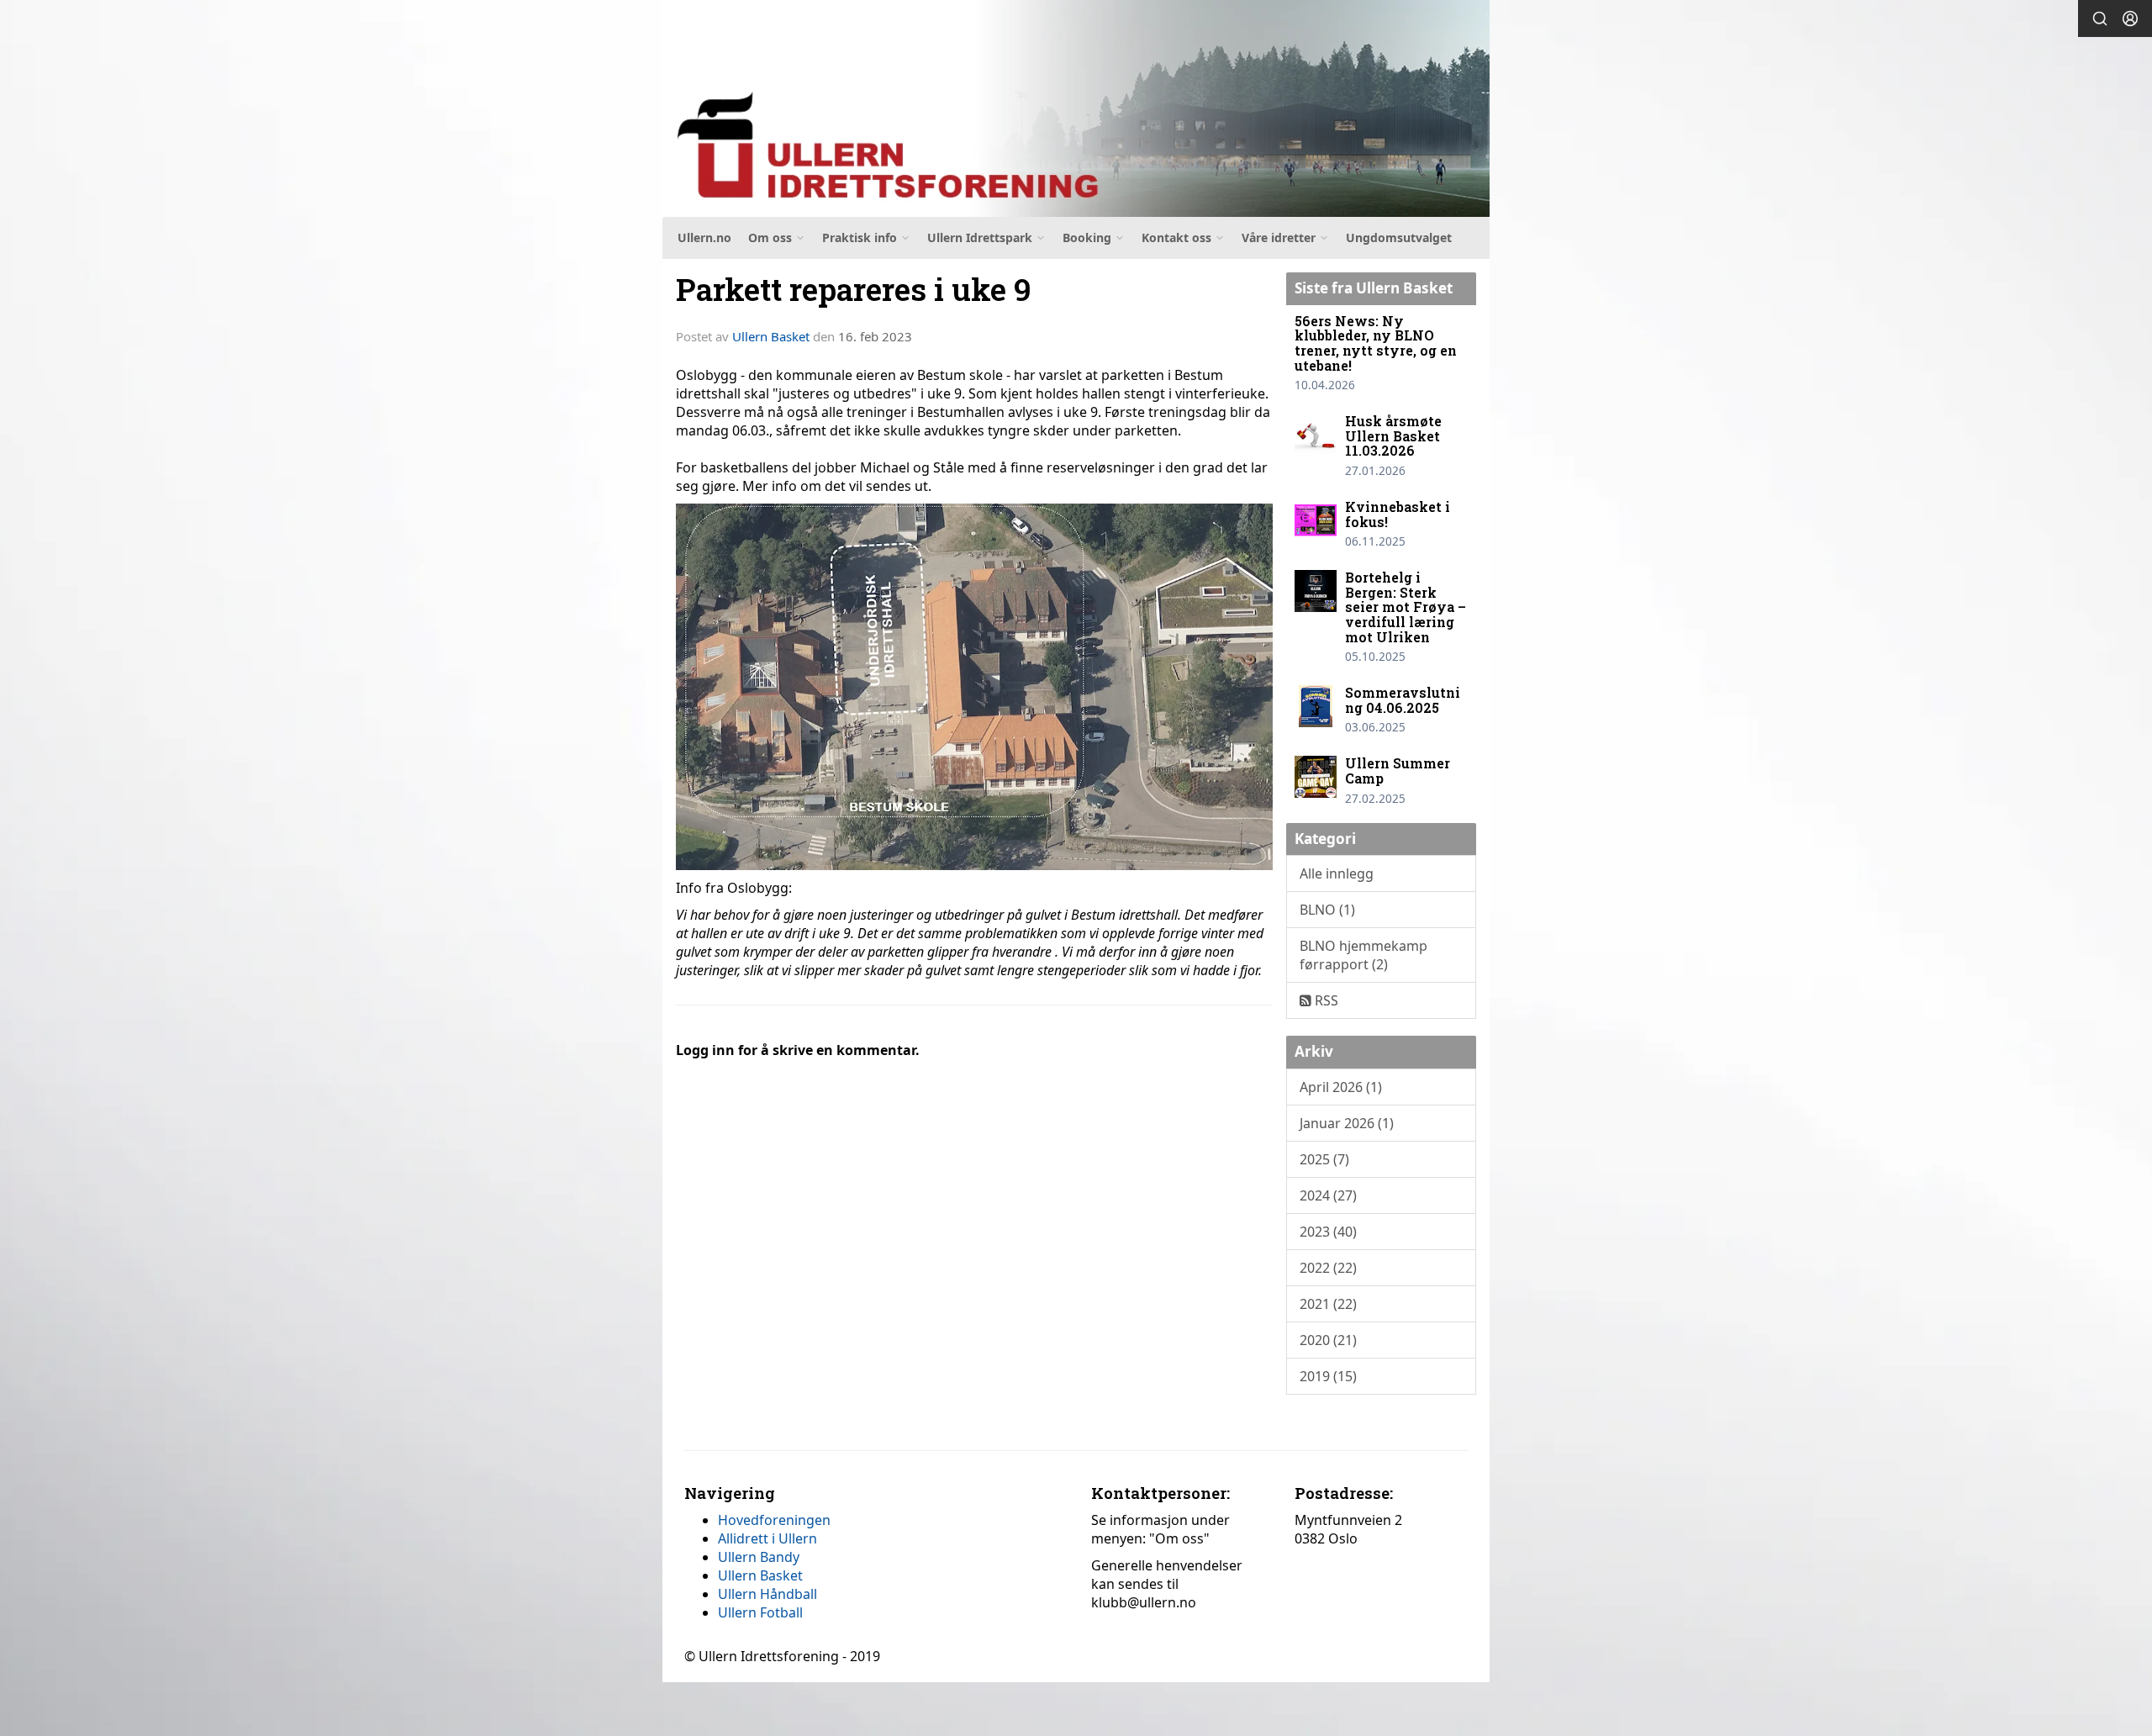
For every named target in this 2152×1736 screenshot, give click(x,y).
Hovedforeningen (774, 1520)
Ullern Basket (771, 336)
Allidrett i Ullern (767, 1538)
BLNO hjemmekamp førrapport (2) (1363, 955)
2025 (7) (1324, 1159)
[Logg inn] (2130, 18)
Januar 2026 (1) (1347, 1123)
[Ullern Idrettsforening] (1076, 108)
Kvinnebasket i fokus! (1398, 514)
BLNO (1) (1327, 910)
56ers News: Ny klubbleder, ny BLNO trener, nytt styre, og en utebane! (1376, 343)
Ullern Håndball (767, 1594)
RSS (1325, 1000)
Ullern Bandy (759, 1557)
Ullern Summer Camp (1398, 770)
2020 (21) (1328, 1340)
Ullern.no (704, 237)
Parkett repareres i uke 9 (854, 289)
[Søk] (2100, 18)
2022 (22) (1328, 1268)
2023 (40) (1328, 1232)
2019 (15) (1328, 1376)
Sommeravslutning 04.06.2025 (1403, 700)
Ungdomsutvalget (1399, 237)
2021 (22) (1328, 1304)
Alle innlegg (1337, 873)
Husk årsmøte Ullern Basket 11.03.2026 (1393, 435)
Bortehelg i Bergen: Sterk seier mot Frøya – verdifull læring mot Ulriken (1406, 607)
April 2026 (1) (1341, 1087)
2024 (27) (1328, 1195)
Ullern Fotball (760, 1612)
